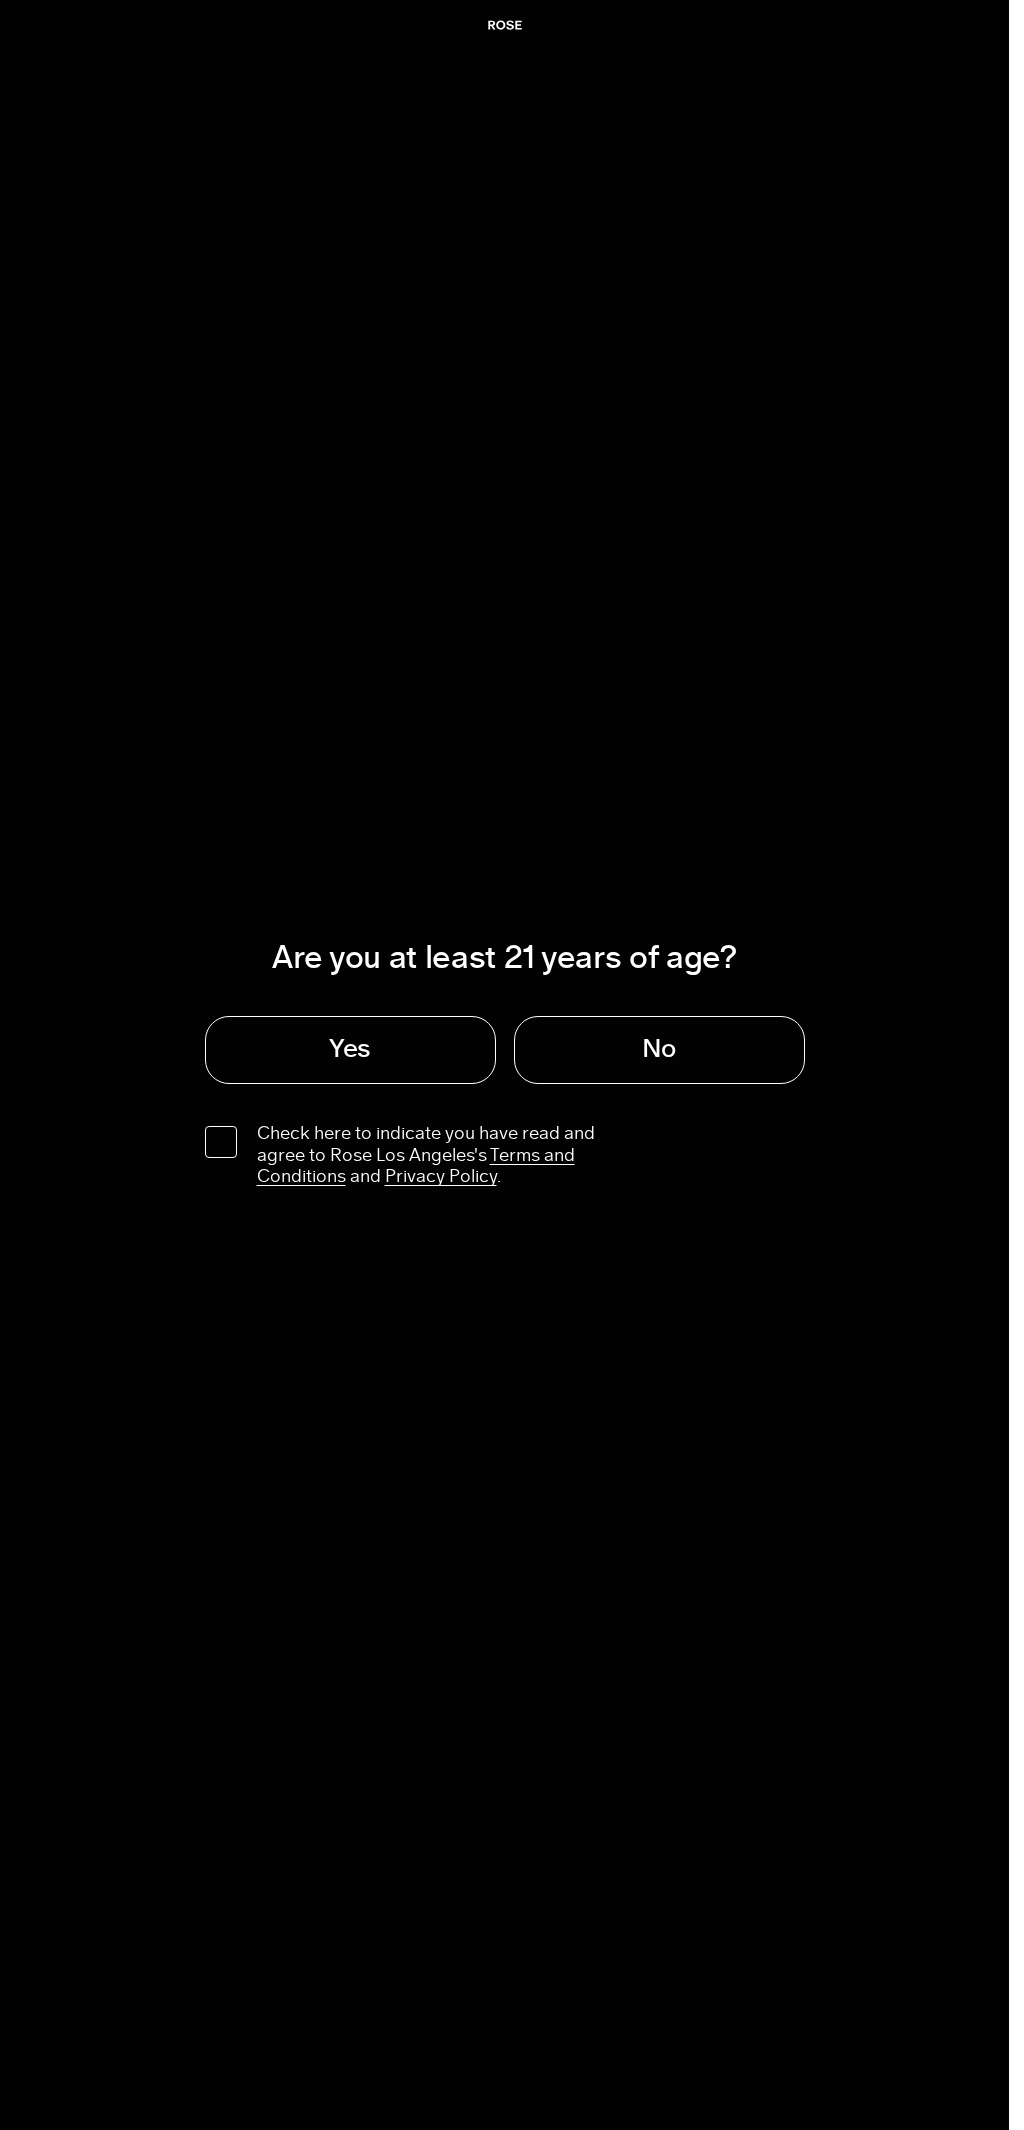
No (659, 1049)
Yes (350, 1049)
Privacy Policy (441, 1177)
